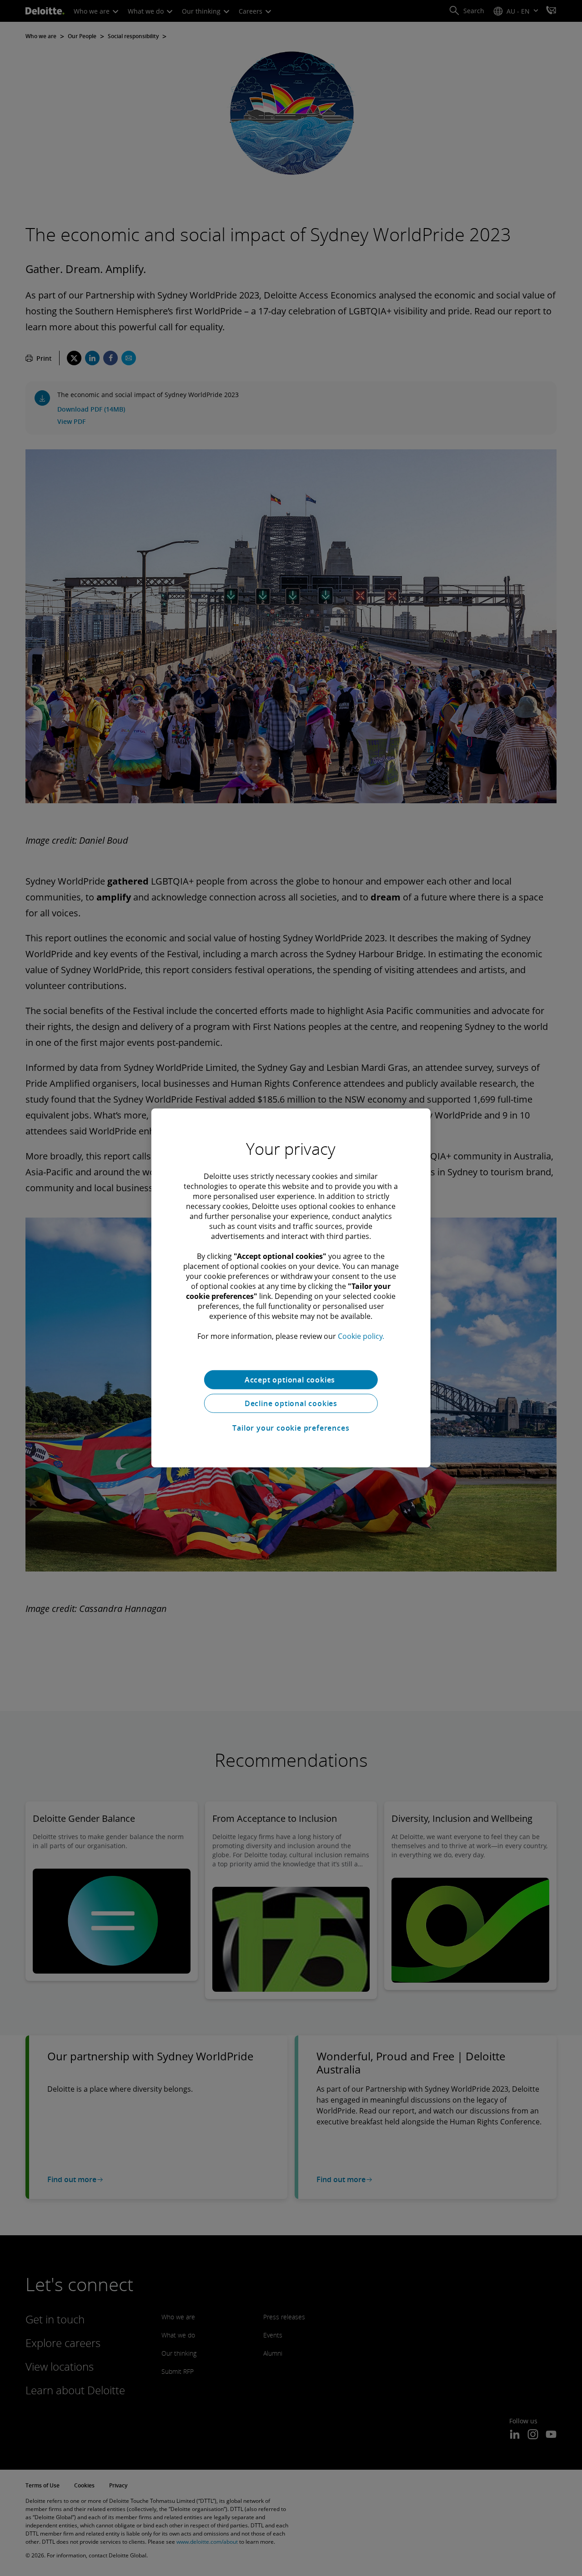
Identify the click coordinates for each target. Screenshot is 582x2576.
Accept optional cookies (291, 1380)
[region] (291, 1288)
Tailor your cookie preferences (291, 1428)
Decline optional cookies (291, 1403)
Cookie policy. (361, 1336)
